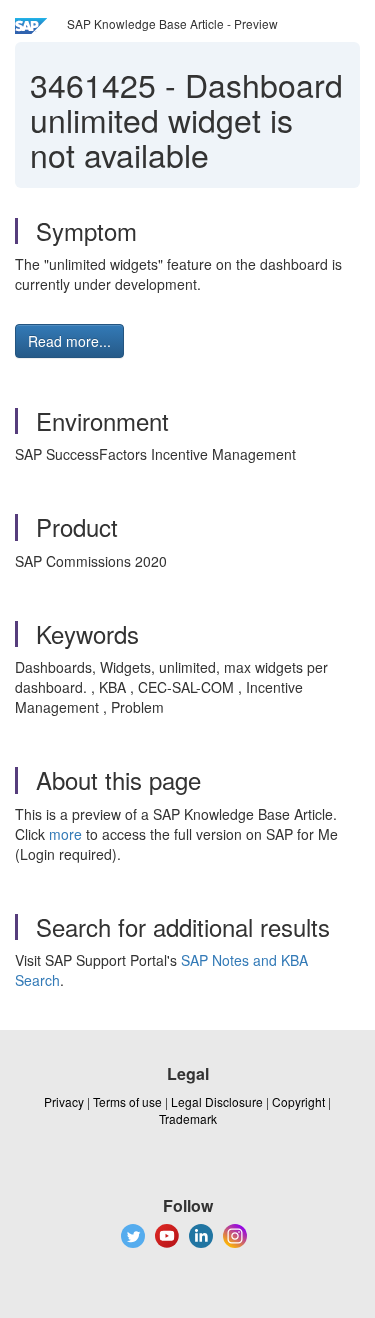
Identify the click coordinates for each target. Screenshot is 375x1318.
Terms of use (127, 1101)
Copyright (298, 1101)
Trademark (188, 1118)
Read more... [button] (69, 341)
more (65, 834)
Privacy (64, 1101)
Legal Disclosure (217, 1101)
